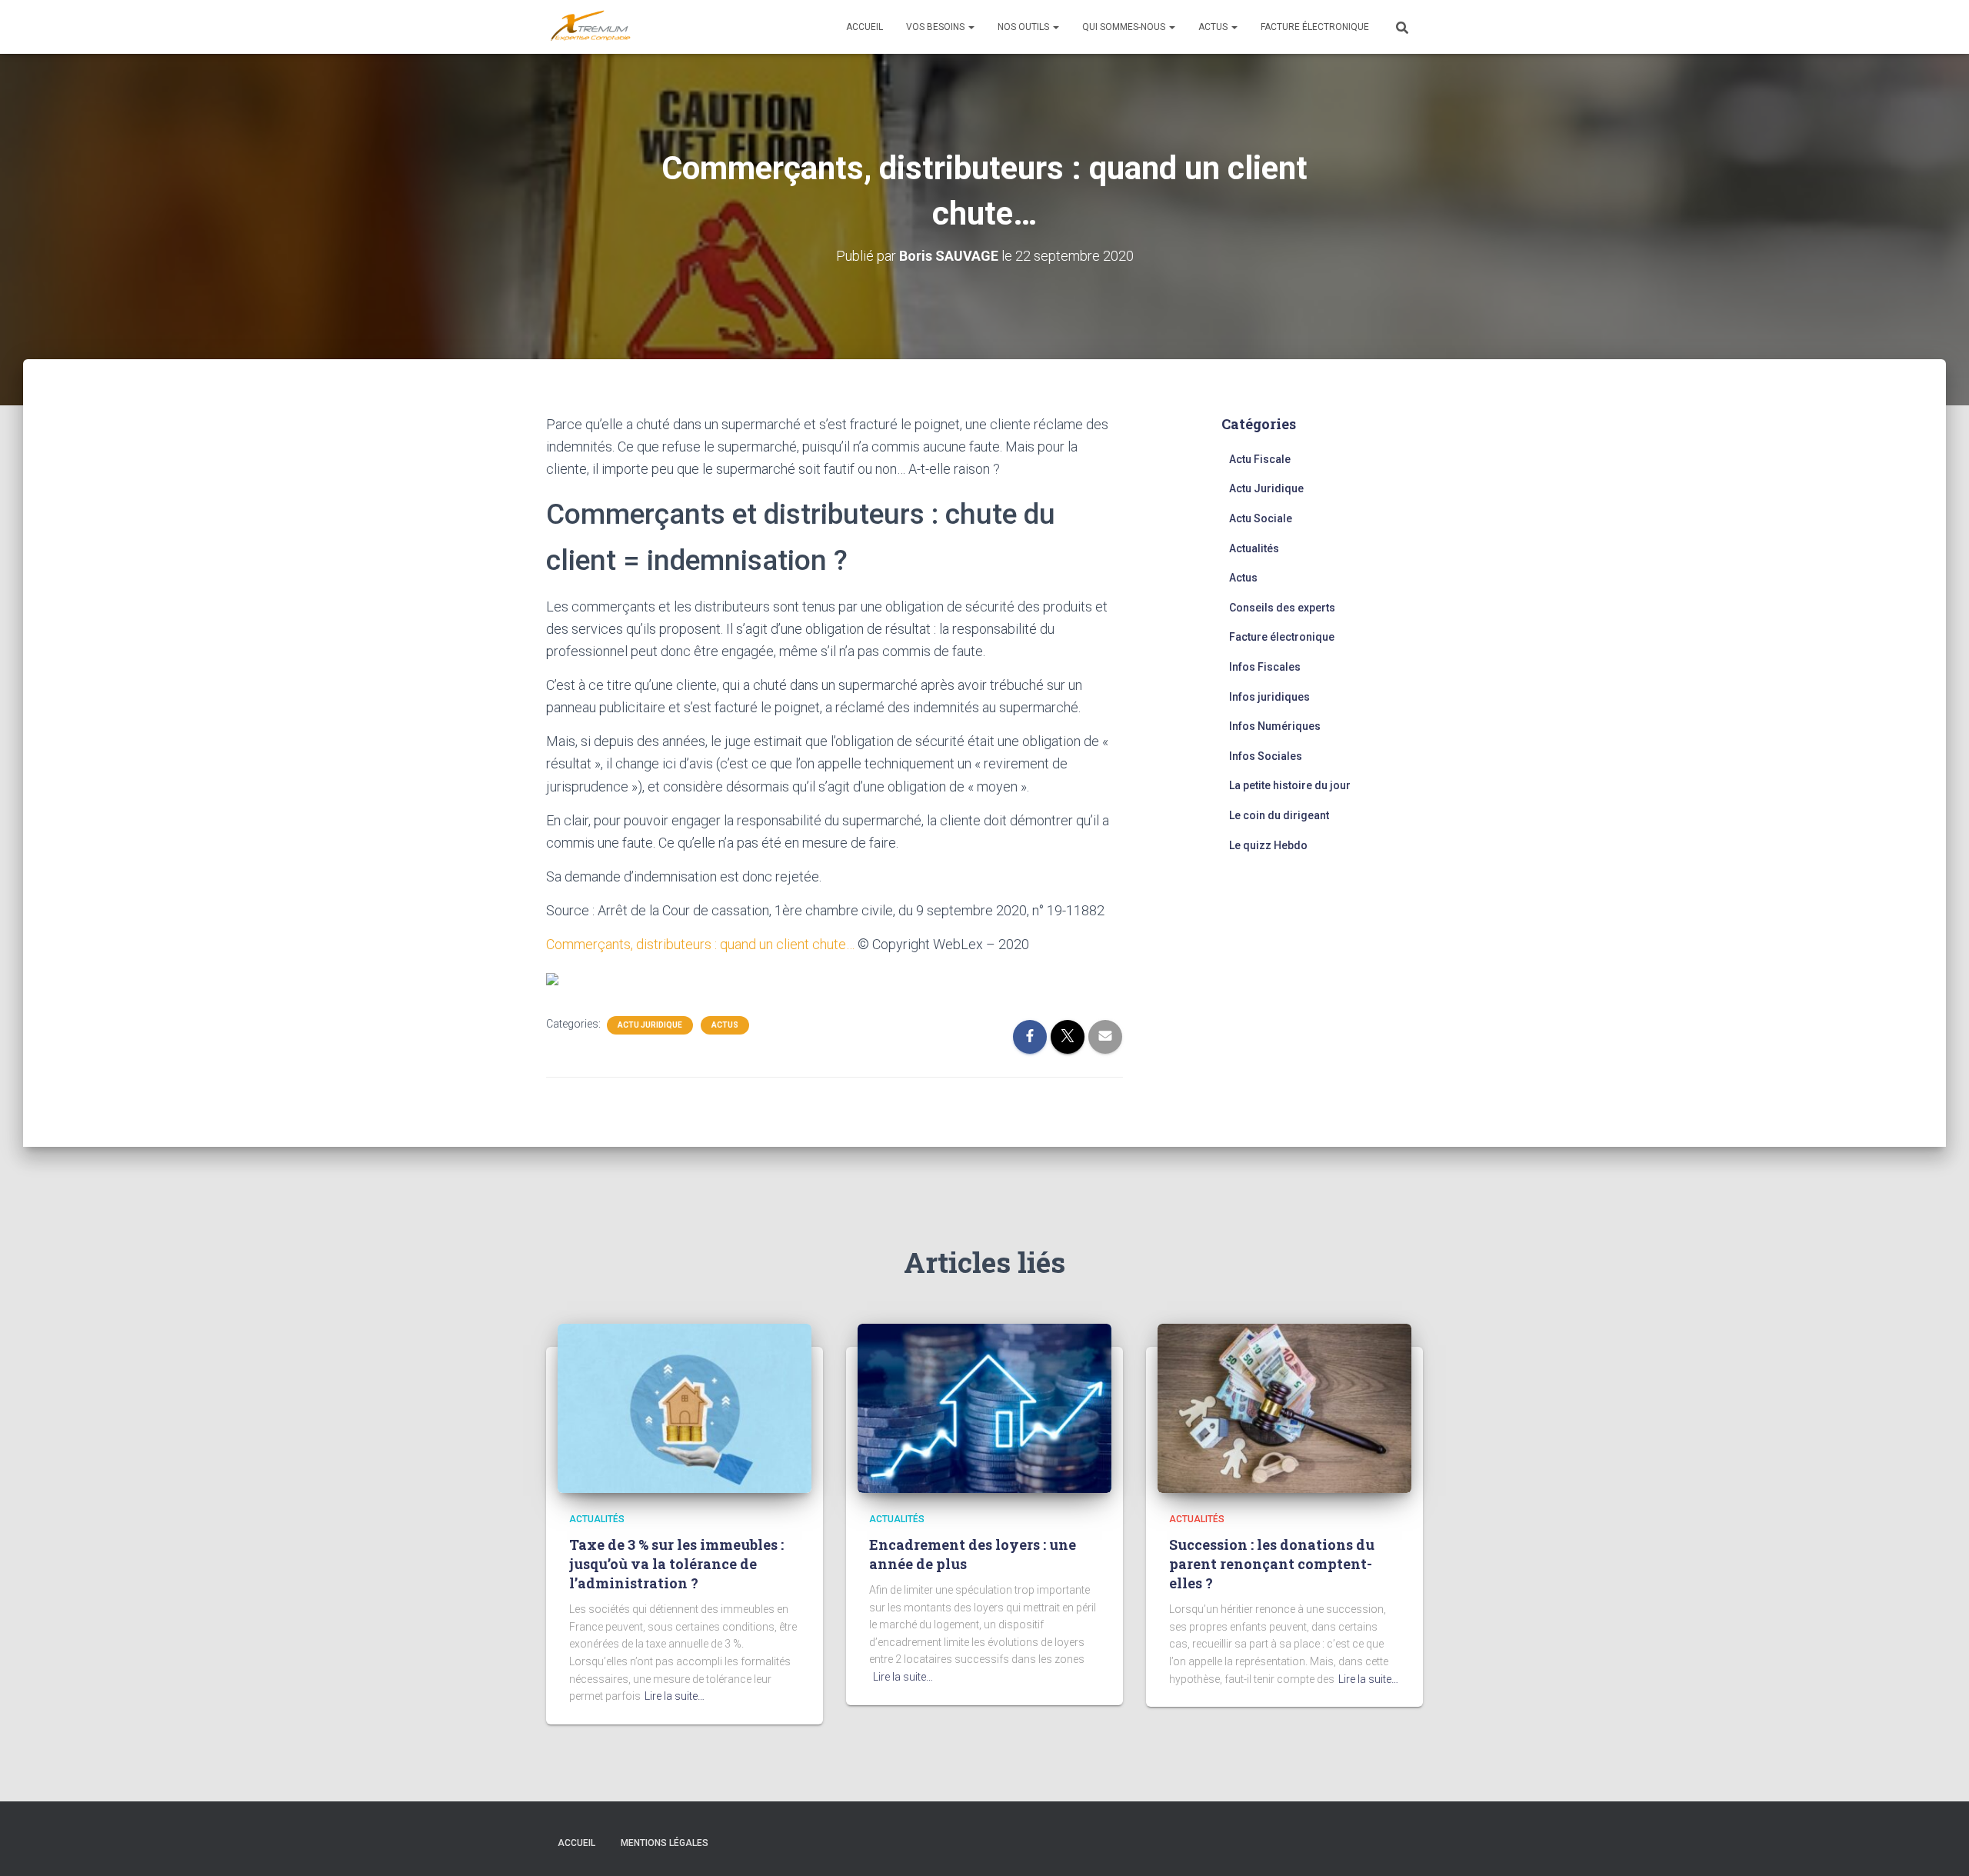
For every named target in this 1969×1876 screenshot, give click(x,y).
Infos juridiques (1269, 697)
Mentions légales (665, 1843)
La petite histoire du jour (1290, 785)
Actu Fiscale (1260, 459)
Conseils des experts (1282, 608)
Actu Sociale (1261, 518)
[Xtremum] (591, 27)
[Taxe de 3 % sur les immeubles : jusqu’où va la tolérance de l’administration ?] (685, 1408)
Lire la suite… (675, 1696)
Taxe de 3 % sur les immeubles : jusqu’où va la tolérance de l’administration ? (676, 1564)
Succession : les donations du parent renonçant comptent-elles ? (1272, 1564)
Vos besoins (936, 27)
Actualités (1254, 548)
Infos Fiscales (1265, 667)
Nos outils (1024, 27)
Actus (1214, 27)
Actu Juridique (650, 1025)
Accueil (865, 27)
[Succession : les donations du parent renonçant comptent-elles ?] (1284, 1408)
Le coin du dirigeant (1279, 815)
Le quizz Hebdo (1268, 845)
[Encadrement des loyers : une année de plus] (984, 1408)
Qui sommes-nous (1125, 27)
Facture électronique (1315, 27)
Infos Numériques (1275, 726)
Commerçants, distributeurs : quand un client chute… (700, 944)
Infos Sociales (1266, 756)
